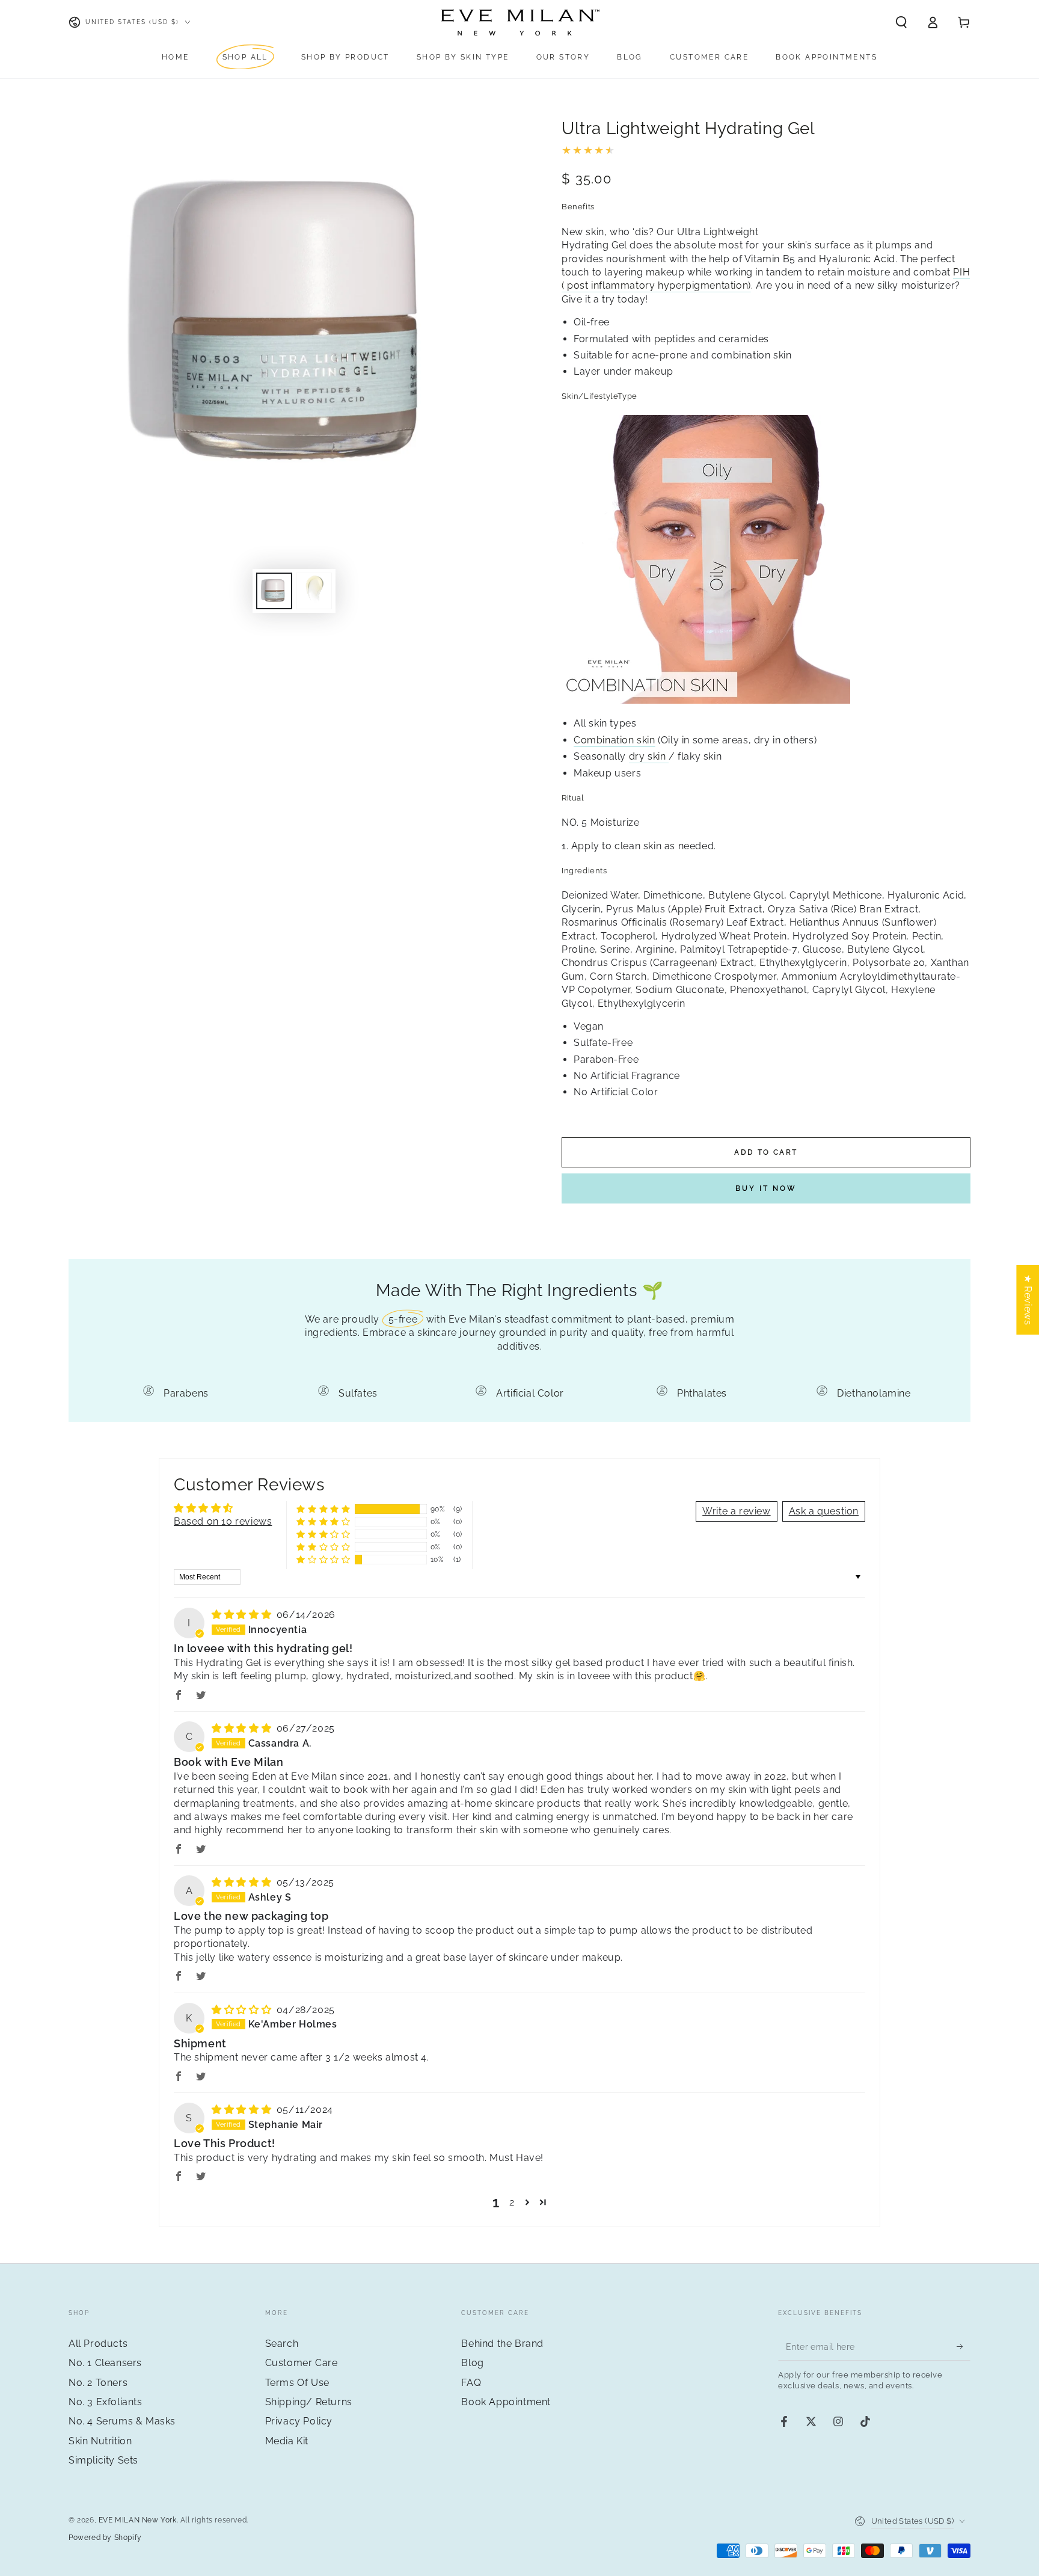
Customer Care (302, 2363)
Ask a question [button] (824, 1511)
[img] (243, 1615)
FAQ (471, 2383)
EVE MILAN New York (138, 2520)
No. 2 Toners (98, 2383)
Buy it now (766, 1188)
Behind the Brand (502, 2344)
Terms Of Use (297, 2383)
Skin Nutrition (100, 2441)
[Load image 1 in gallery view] (274, 591)
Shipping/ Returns (309, 2402)
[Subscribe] (964, 2347)
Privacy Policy (299, 2421)
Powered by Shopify (105, 2538)
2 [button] (512, 2202)
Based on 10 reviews (223, 1521)
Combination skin (615, 740)
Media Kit (287, 2441)
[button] (901, 22)
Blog (472, 2363)
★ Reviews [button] (1028, 1299)
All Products (98, 2344)
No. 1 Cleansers (105, 2363)
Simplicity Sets (103, 2460)
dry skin (649, 756)
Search (282, 2344)
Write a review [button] (736, 1511)
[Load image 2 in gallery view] (314, 591)
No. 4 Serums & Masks (122, 2421)
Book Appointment (506, 2402)
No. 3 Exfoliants (106, 2402)
